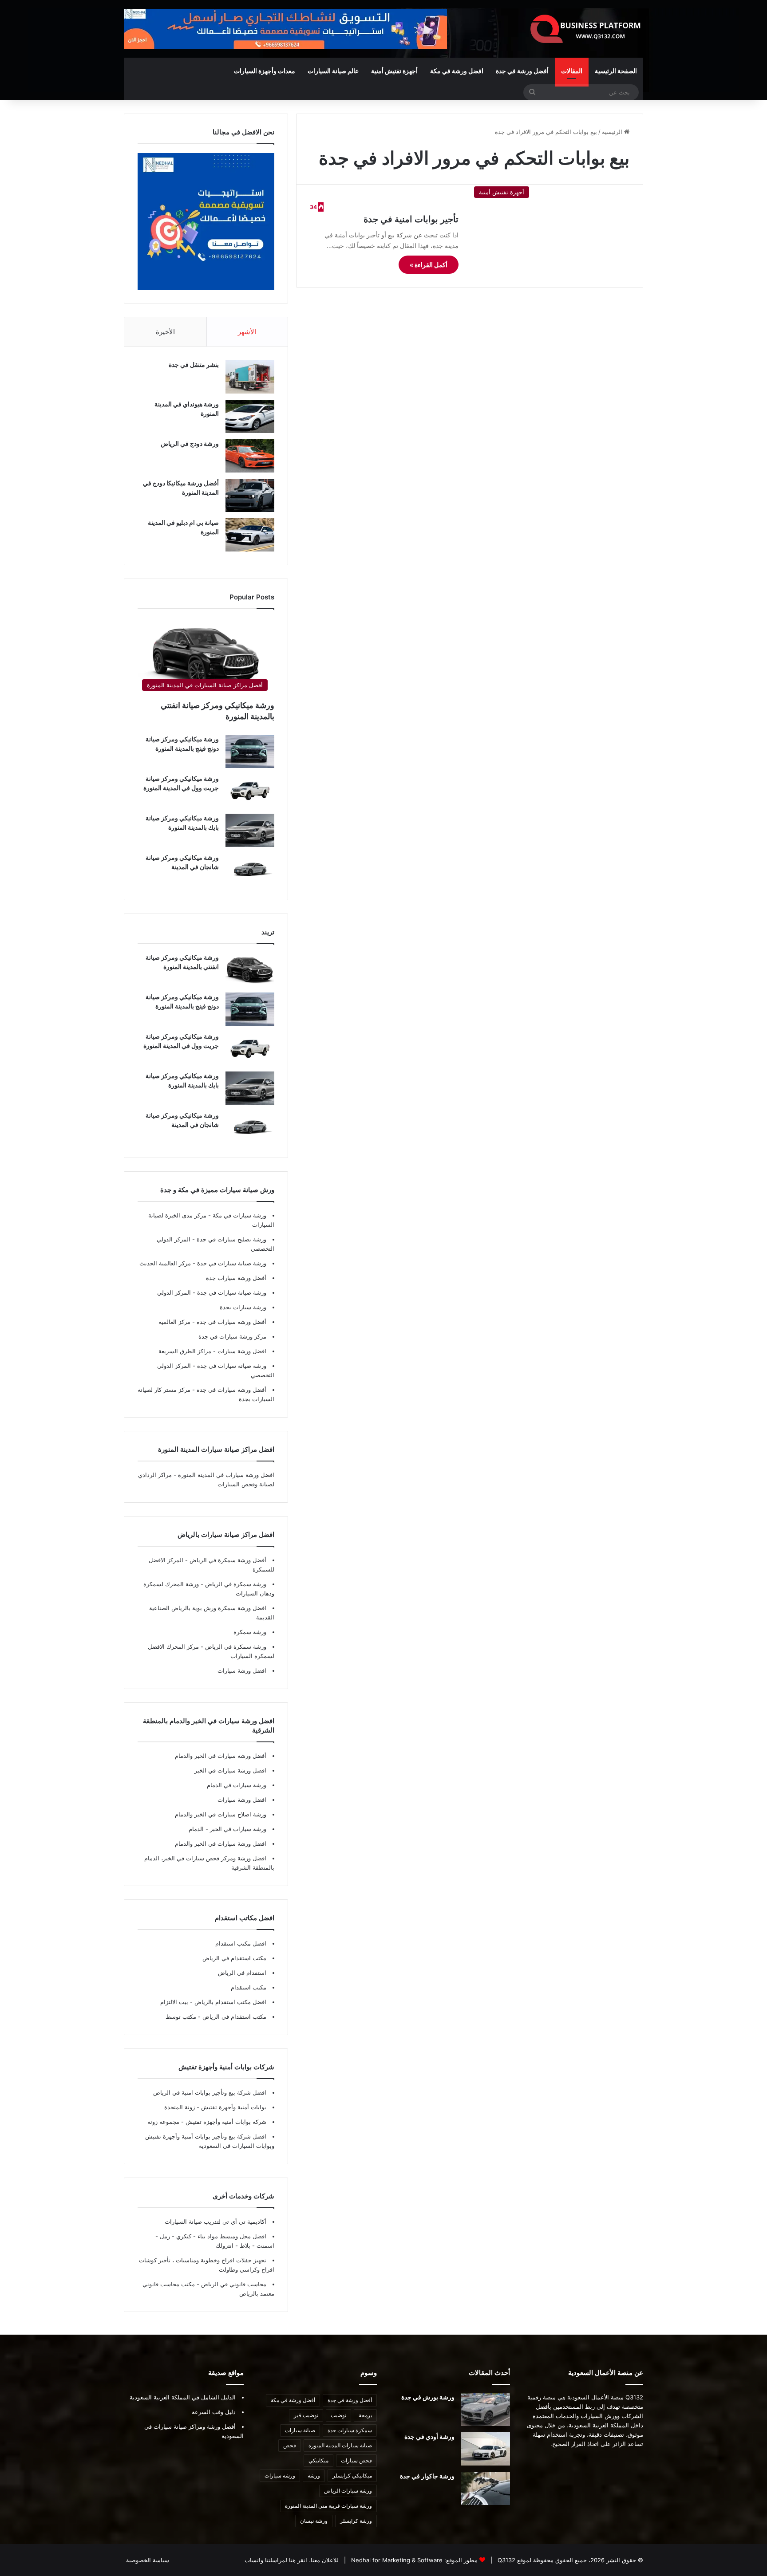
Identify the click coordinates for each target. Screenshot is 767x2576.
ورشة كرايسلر (356, 2521)
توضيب (338, 2415)
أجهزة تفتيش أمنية (394, 71)
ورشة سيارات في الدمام (237, 1785)
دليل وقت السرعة (214, 2412)
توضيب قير (306, 2415)
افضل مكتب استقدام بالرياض (229, 2002)
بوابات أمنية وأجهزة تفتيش (233, 2107)
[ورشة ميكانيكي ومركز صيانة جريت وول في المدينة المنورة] (250, 791)
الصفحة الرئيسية (616, 71)
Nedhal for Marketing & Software (396, 2560)
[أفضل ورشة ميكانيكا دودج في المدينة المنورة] (250, 495)
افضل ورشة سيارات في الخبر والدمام (221, 1843)
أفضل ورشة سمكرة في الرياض (227, 1560)
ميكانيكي (318, 2460)
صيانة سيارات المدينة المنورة (340, 2445)
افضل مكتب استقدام (241, 1943)
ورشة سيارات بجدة (243, 1307)
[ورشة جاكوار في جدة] (486, 2488)
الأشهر (247, 332)
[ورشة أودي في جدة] (486, 2449)
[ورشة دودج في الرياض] (250, 456)
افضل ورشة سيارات (241, 1351)
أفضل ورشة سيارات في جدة (231, 1322)
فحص (290, 2445)
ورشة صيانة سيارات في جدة (231, 1263)
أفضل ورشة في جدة (522, 71)
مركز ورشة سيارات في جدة (232, 1336)
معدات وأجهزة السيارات (265, 71)
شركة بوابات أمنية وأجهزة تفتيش (225, 2122)
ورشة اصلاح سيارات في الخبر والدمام (221, 1814)
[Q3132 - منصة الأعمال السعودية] (586, 29)
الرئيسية (613, 132)
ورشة (314, 2476)
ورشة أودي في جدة (429, 2436)
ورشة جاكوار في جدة (427, 2476)
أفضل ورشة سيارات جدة (236, 1278)
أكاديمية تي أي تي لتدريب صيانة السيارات (215, 2222)
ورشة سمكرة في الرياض (235, 1584)
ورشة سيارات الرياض (348, 2491)
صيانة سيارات (300, 2430)
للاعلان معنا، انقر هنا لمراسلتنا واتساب (292, 2560)
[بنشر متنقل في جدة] (250, 377)
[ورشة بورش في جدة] (486, 2409)
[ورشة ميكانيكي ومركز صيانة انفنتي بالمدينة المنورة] (250, 970)
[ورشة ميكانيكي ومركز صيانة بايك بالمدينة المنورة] (250, 830)
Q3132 (506, 2560)
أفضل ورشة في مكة (293, 2400)
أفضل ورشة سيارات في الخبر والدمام (221, 1756)
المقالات (572, 71)
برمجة (365, 2415)
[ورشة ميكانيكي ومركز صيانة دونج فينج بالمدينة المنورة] (250, 751)
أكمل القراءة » (429, 265)
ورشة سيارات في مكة (239, 1215)
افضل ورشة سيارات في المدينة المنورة (226, 1475)
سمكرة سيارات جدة (350, 2430)
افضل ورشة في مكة (457, 71)
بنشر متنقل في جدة (194, 364)
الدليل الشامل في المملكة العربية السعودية (183, 2397)
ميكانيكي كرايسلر (352, 2476)
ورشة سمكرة (250, 1632)
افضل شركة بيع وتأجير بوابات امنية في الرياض (210, 2092)
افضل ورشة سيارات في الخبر (230, 1770)
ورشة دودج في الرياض (190, 443)
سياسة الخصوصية (148, 2560)
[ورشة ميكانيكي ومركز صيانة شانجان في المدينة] (250, 870)
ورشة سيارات (280, 2476)
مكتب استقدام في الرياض (234, 1958)
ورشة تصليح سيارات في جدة (231, 1239)
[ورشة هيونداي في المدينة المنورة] (250, 416)
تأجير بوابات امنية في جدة (411, 219)
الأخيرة (165, 332)
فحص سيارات (356, 2460)
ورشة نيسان (314, 2521)
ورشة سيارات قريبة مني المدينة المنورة (328, 2506)
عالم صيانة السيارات (333, 71)
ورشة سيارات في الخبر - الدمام (227, 1829)
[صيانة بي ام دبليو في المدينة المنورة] (250, 535)
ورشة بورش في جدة (428, 2397)
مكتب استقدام (249, 1987)
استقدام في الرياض (242, 1973)
